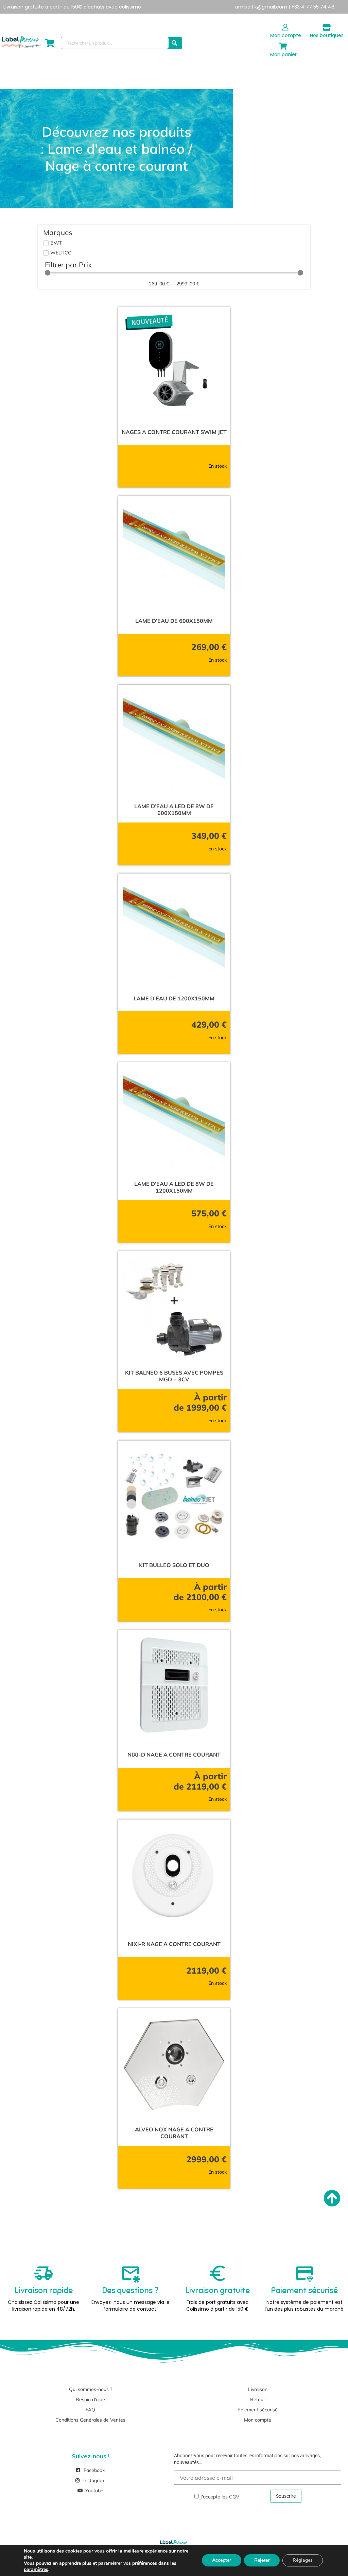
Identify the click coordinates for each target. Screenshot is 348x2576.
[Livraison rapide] (43, 2273)
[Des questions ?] (130, 2273)
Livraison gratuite (217, 2290)
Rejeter (262, 2560)
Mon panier (283, 54)
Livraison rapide (44, 2290)
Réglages (303, 2560)
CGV (234, 2497)
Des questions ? (130, 2290)
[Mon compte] (285, 27)
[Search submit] (174, 43)
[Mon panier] (283, 46)
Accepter (222, 2560)
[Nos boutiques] (327, 27)
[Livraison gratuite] (217, 2273)
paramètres (36, 2570)
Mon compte (286, 35)
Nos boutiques (327, 35)
